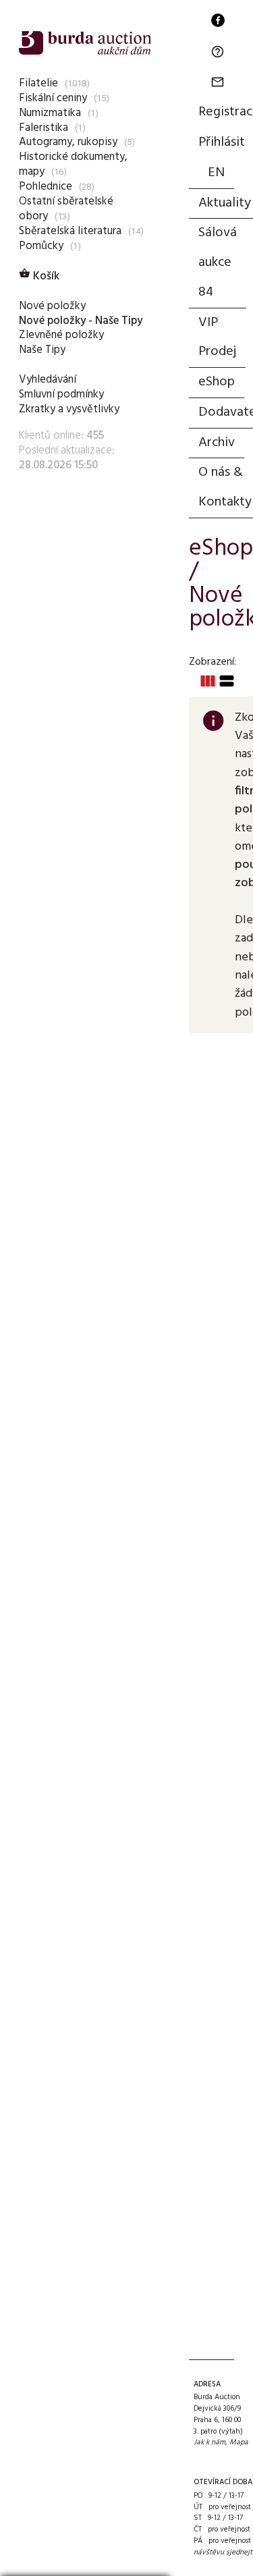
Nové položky (52, 306)
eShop (217, 382)
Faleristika (44, 128)
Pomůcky (41, 246)
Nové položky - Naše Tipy (81, 321)
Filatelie (38, 83)
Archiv (217, 443)
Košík (39, 276)
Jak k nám (209, 2442)
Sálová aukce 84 (218, 263)
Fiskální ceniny (53, 98)
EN (216, 173)
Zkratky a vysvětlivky (69, 409)
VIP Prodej (217, 337)
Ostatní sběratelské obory (66, 209)
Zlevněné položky (61, 335)
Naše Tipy (42, 350)
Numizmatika (50, 113)
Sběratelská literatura (70, 231)
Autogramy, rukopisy (68, 142)
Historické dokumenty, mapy (73, 164)
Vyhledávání (48, 380)
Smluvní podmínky (61, 394)
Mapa (239, 2442)
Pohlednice (46, 187)
